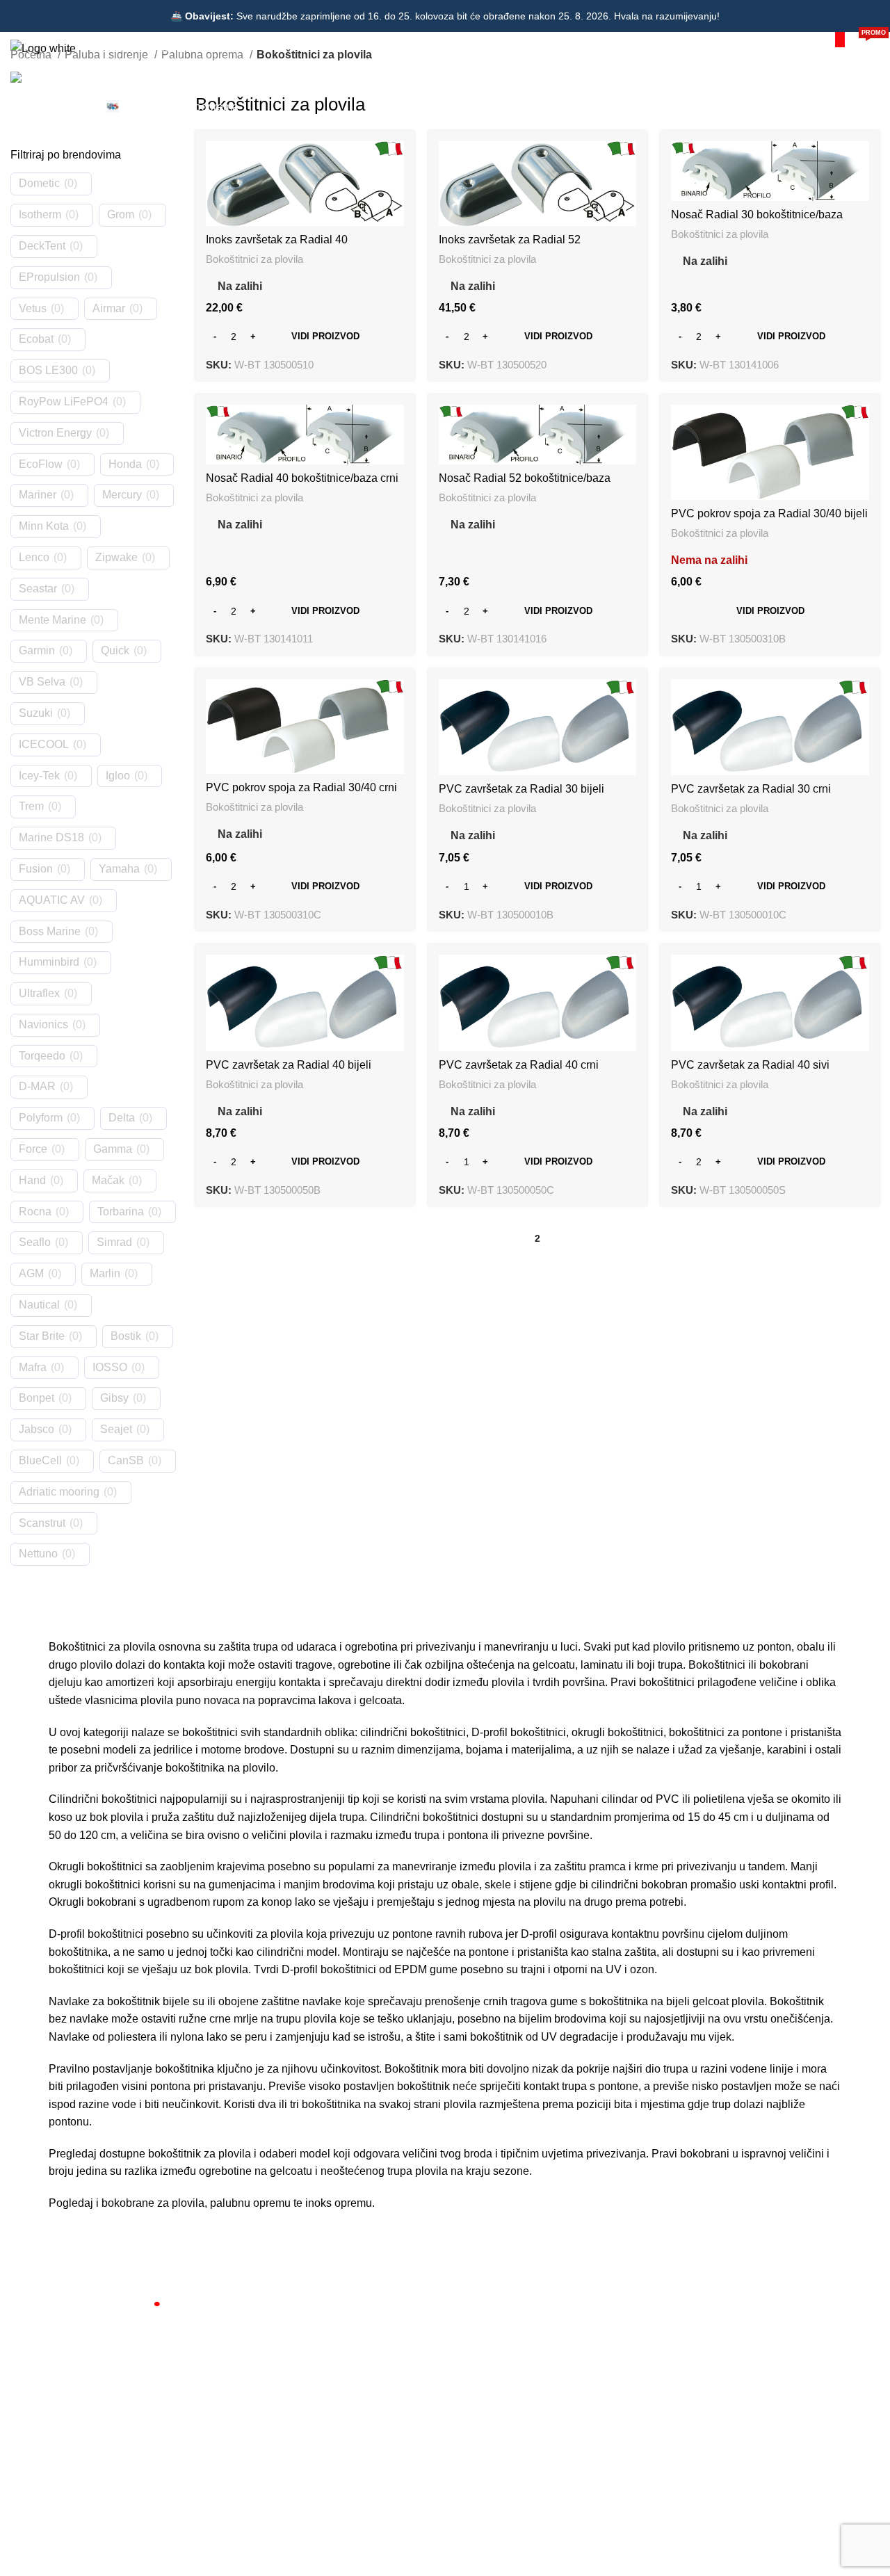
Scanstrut (42, 1523)
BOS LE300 (48, 370)
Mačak (108, 1180)
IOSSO (110, 1367)
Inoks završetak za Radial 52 (510, 240)
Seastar (38, 589)
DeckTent (42, 246)
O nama (263, 2327)
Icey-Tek (39, 776)
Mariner (38, 495)
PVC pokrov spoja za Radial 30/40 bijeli (769, 513)
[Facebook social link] (44, 2479)
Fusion (36, 869)
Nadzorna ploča (487, 2327)
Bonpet (37, 1398)
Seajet (116, 1429)
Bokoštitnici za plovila (254, 259)
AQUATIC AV (52, 900)
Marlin (105, 1273)
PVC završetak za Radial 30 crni (751, 789)
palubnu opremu (250, 2203)
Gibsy (114, 1398)
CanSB (126, 1460)
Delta (122, 1118)
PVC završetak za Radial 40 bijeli (289, 1065)
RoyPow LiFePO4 (64, 402)
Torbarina (121, 1212)
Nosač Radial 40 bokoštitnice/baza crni (302, 478)
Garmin (37, 650)
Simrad (114, 1242)
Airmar (109, 308)
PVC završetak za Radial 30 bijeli (521, 789)
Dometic (39, 183)
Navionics (43, 1024)
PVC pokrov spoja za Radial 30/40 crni (301, 787)
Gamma (113, 1149)
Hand (32, 1180)
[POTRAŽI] (840, 40)
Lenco (34, 557)
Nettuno (38, 1554)
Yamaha (119, 869)
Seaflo (35, 1242)
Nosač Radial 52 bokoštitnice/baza (525, 478)
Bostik (126, 1336)
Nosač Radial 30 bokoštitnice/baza (757, 214)
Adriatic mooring (59, 1492)
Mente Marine (52, 620)
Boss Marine (50, 931)
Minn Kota (44, 526)
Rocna (35, 1212)
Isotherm (40, 214)
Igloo (118, 776)
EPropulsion (49, 277)
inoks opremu (339, 2203)
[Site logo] (43, 48)
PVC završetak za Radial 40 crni (519, 1065)
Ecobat (36, 339)
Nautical (39, 1305)
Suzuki (36, 713)
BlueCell (40, 1460)
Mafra (33, 1367)
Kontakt (262, 2351)
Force (33, 1149)
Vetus (33, 308)
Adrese (468, 2375)
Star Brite (42, 1336)
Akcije (258, 2399)
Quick (115, 650)
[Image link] (118, 2307)
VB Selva (42, 682)
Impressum (477, 2422)
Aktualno (265, 2375)
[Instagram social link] (71, 2479)
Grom (121, 214)
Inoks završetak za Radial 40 (277, 240)
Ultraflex (39, 993)
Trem (31, 806)
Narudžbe (474, 2351)
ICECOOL (44, 744)
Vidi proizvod (325, 336)
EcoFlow (41, 464)
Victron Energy (55, 433)
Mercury (122, 495)
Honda (125, 464)
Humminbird (49, 962)
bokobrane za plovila (153, 2203)
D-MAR (37, 1086)
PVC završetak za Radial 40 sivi (750, 1065)
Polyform (41, 1118)
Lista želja (475, 2399)
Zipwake (116, 557)
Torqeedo (42, 1056)
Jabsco (37, 1429)
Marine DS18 (51, 837)
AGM (31, 1273)
